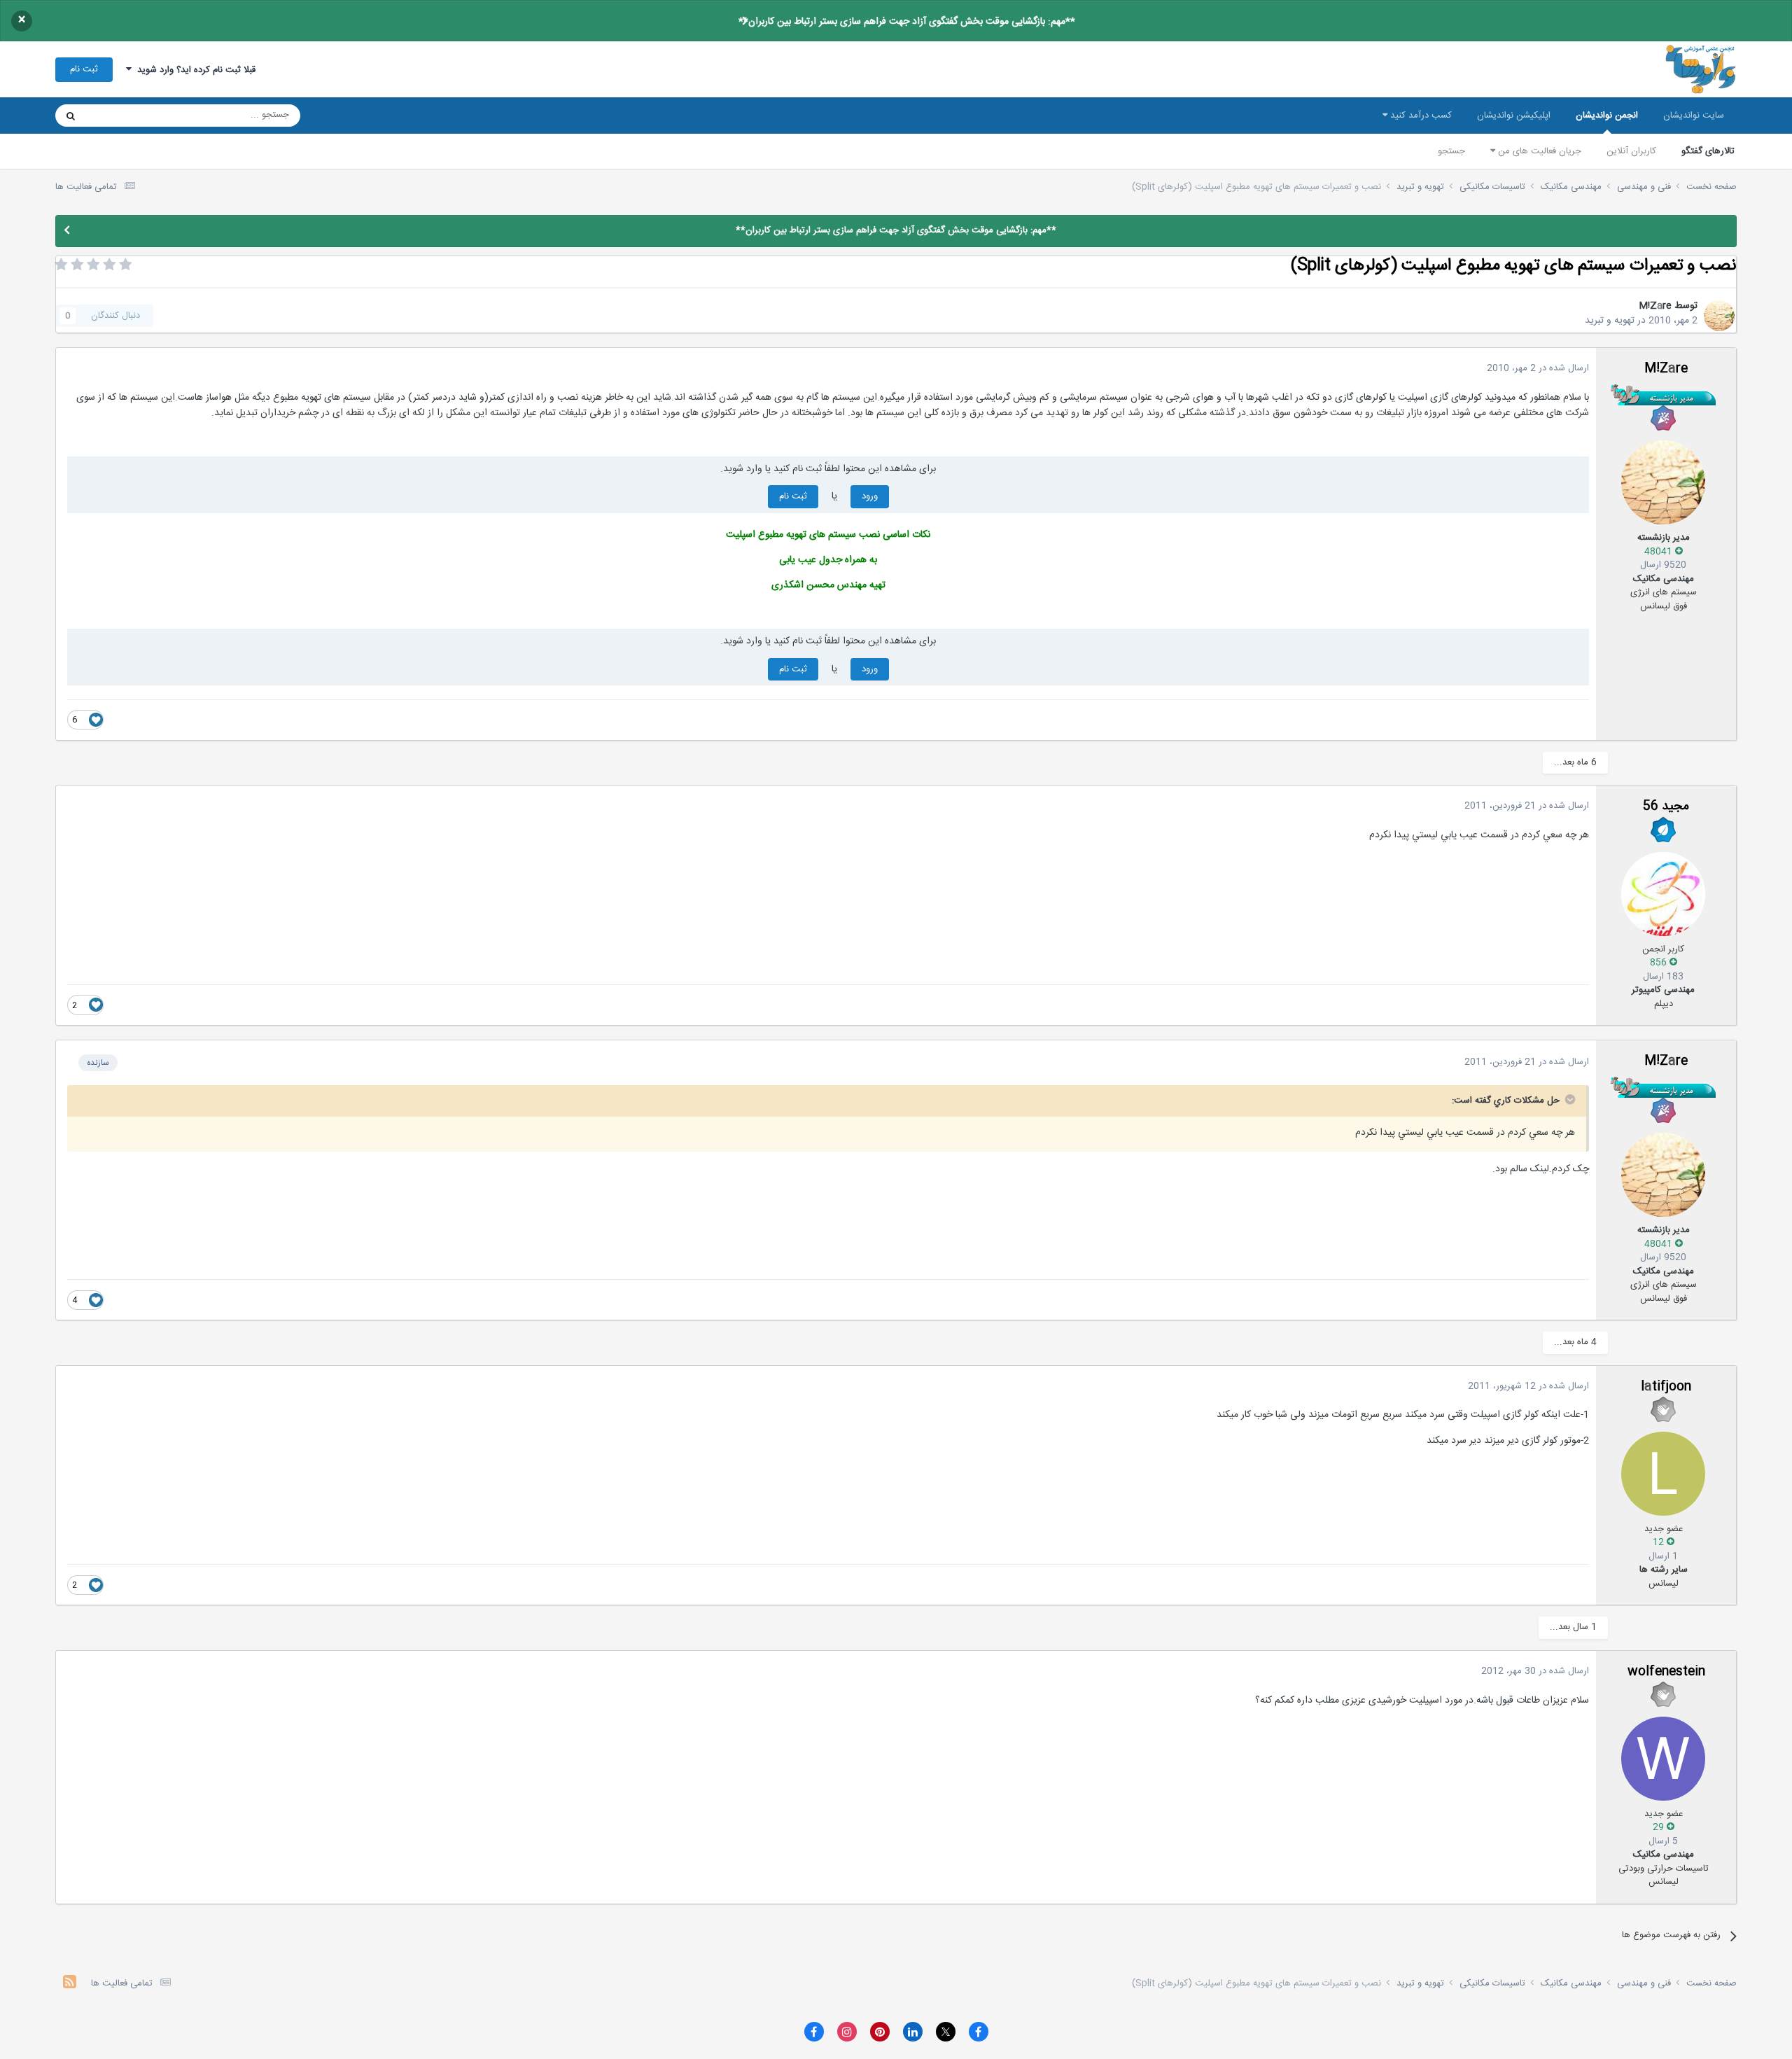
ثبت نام (84, 69)
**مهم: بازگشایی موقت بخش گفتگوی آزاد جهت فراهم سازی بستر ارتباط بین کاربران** (907, 22)
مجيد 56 (1666, 807)
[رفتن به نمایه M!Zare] (1719, 316)
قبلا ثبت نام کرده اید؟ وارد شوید (194, 70)
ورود (870, 496)
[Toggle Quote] (1569, 1099)
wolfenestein (1666, 1672)
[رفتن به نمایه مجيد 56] (1663, 894)
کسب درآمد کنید (1420, 116)
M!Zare (1655, 306)
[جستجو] (71, 116)
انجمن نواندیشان (1607, 116)
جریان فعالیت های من (1538, 151)
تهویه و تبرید (1610, 321)
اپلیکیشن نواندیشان (1514, 116)
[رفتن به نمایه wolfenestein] (1663, 1759)
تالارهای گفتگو (1708, 151)
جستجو (1451, 151)
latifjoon (1666, 1387)
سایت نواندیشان (1694, 116)
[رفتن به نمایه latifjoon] (1663, 1474)
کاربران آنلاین (1631, 151)
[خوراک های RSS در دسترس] (70, 1984)
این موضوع (124, 116)
